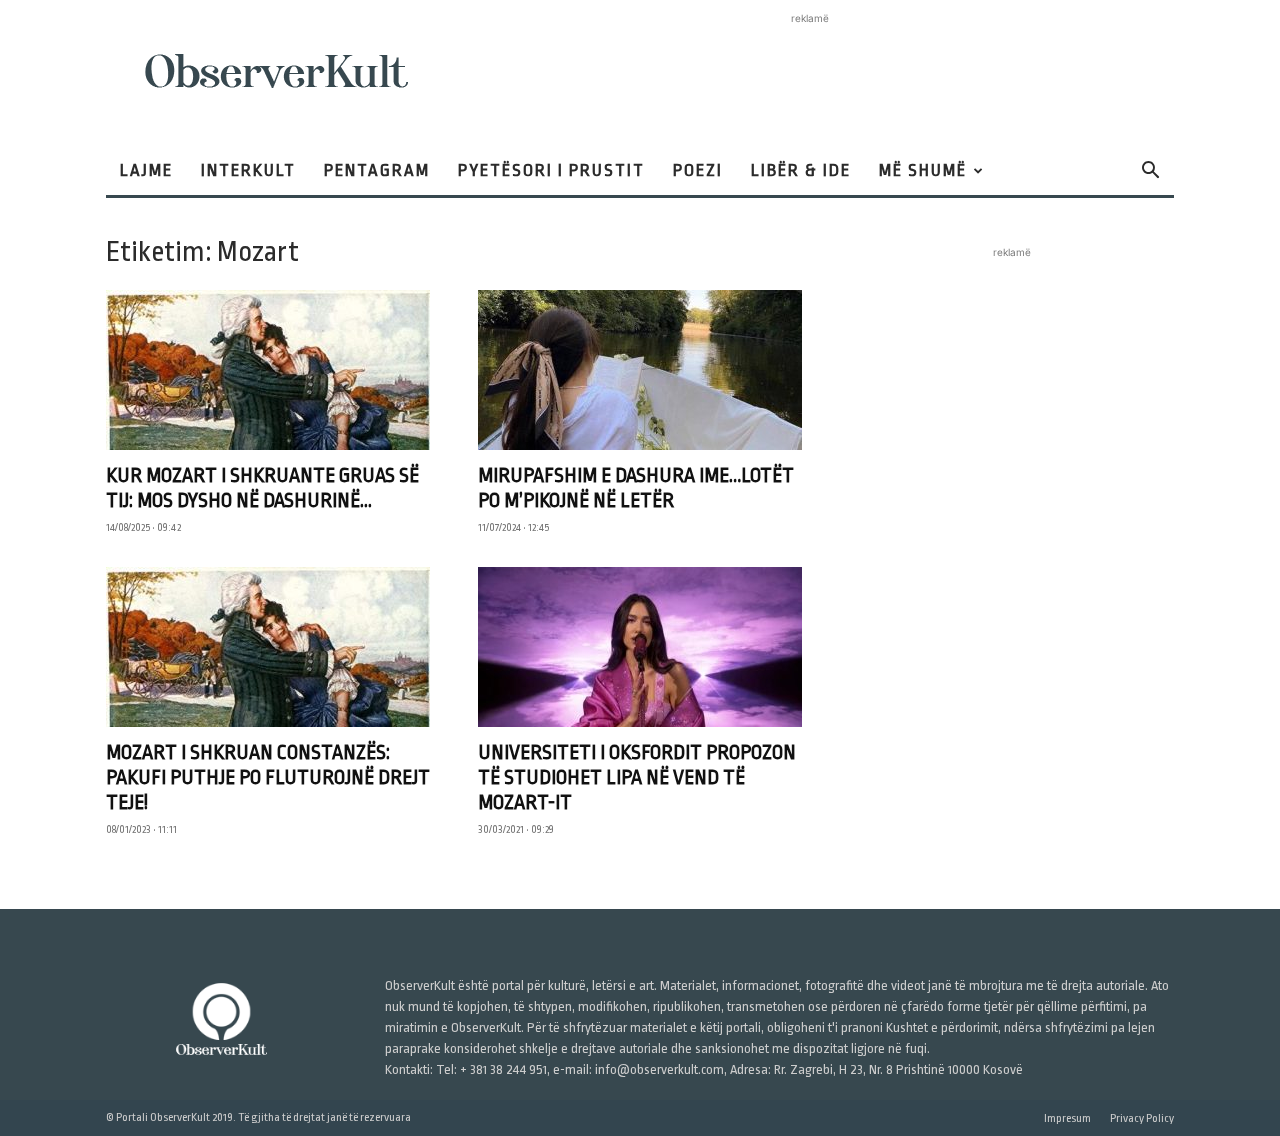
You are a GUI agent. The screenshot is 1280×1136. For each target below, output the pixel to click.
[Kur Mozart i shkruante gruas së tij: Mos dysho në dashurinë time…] (268, 370)
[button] (1150, 172)
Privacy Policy (1142, 1118)
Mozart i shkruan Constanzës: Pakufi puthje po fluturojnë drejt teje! (268, 777)
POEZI (698, 170)
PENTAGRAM (377, 170)
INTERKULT (248, 170)
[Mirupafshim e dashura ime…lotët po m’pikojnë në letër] (640, 370)
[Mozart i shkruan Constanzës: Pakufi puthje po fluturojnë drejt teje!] (268, 647)
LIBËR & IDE (801, 170)
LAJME (146, 170)
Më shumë (923, 170)
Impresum (1067, 1118)
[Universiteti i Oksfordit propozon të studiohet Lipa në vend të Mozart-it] (640, 647)
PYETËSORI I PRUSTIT (551, 170)
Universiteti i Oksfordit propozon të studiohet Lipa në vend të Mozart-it (637, 777)
